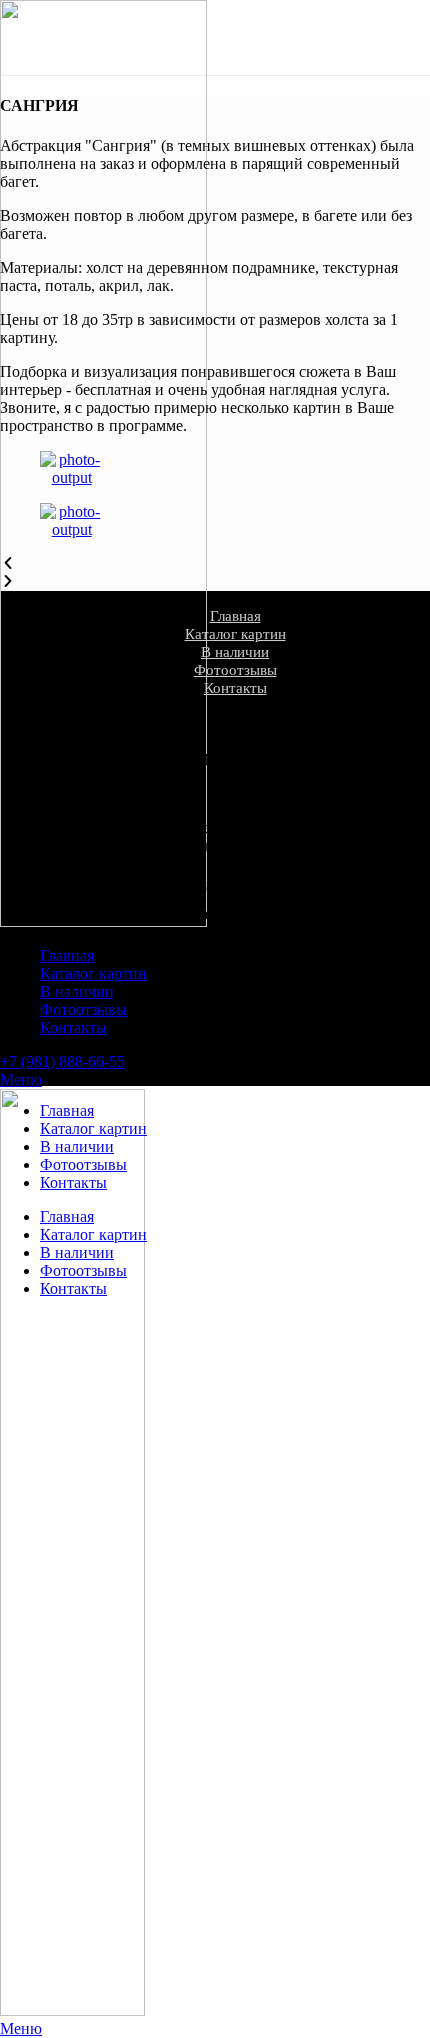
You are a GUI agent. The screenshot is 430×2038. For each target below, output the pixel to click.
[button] (215, 564)
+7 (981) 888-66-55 (62, 1061)
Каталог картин (235, 634)
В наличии (235, 652)
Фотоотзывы (235, 670)
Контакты (235, 688)
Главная (235, 616)
